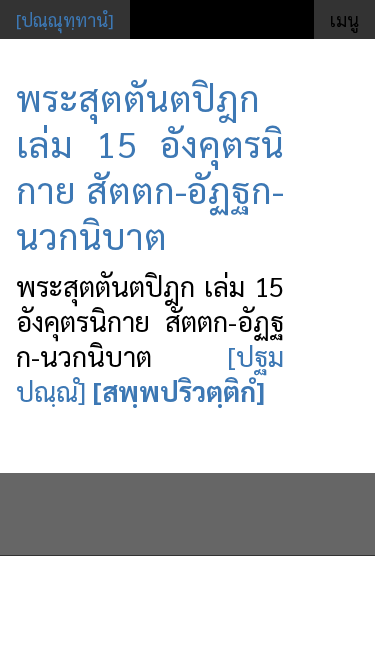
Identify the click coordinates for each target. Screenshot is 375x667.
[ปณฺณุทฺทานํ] (65, 19)
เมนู (344, 19)
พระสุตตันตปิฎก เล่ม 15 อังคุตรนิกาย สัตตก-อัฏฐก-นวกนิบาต (150, 166)
